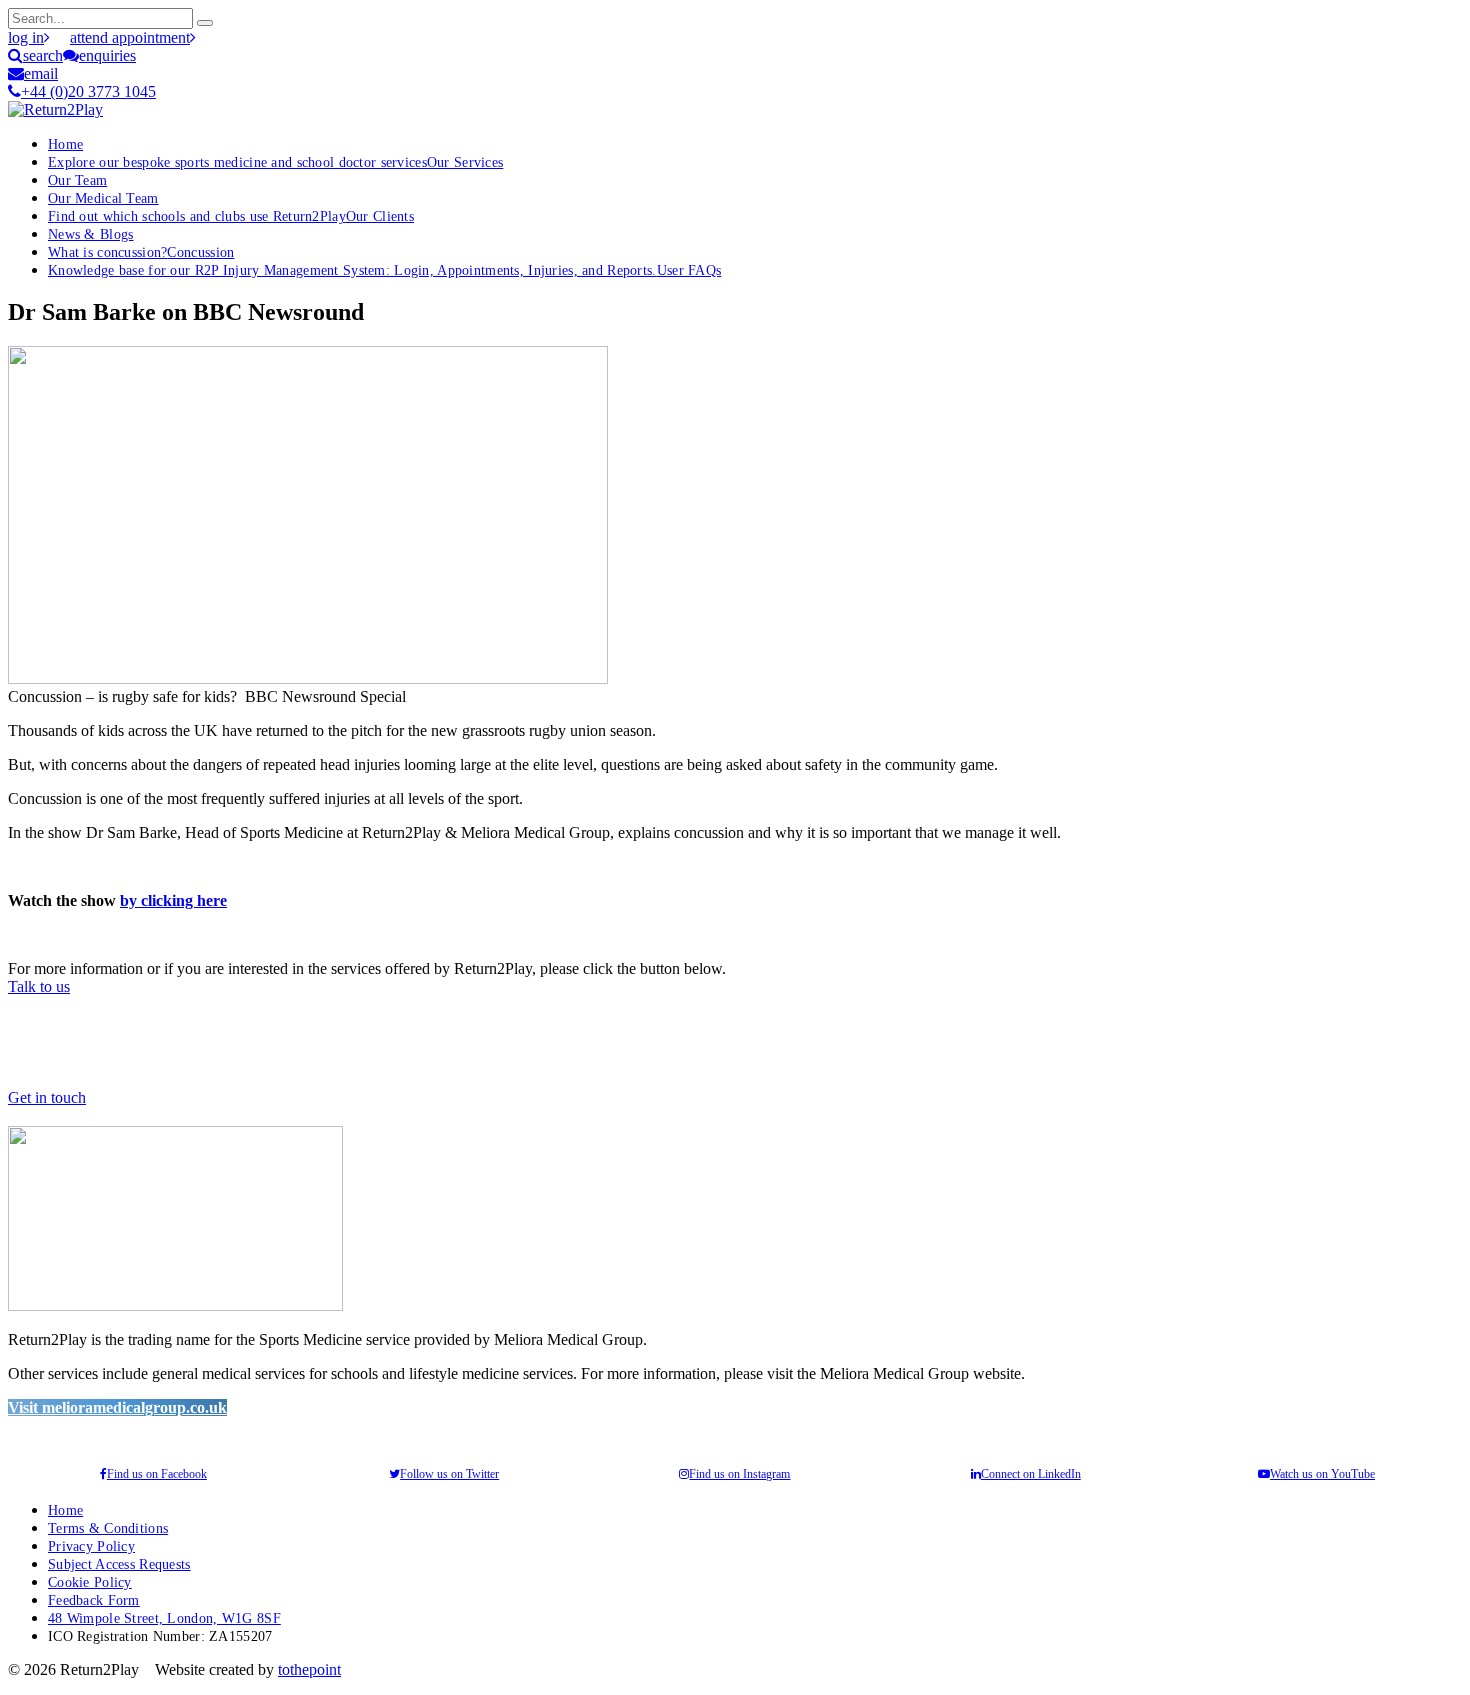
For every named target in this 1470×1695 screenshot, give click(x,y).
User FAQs (384, 270)
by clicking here (173, 900)
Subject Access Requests (119, 1564)
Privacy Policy (91, 1546)
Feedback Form (94, 1600)
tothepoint (309, 1669)
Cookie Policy (90, 1582)
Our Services (275, 162)
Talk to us (39, 986)
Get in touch (47, 1097)
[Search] (205, 23)
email (41, 73)
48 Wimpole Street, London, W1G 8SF (164, 1618)
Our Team (77, 180)
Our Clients (231, 216)
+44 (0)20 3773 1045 (88, 91)
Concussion (141, 252)
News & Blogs (90, 234)
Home (65, 144)
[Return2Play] (55, 109)
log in (26, 37)
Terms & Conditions (108, 1528)
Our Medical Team (103, 198)
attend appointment (130, 37)
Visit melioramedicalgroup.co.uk (117, 1407)
